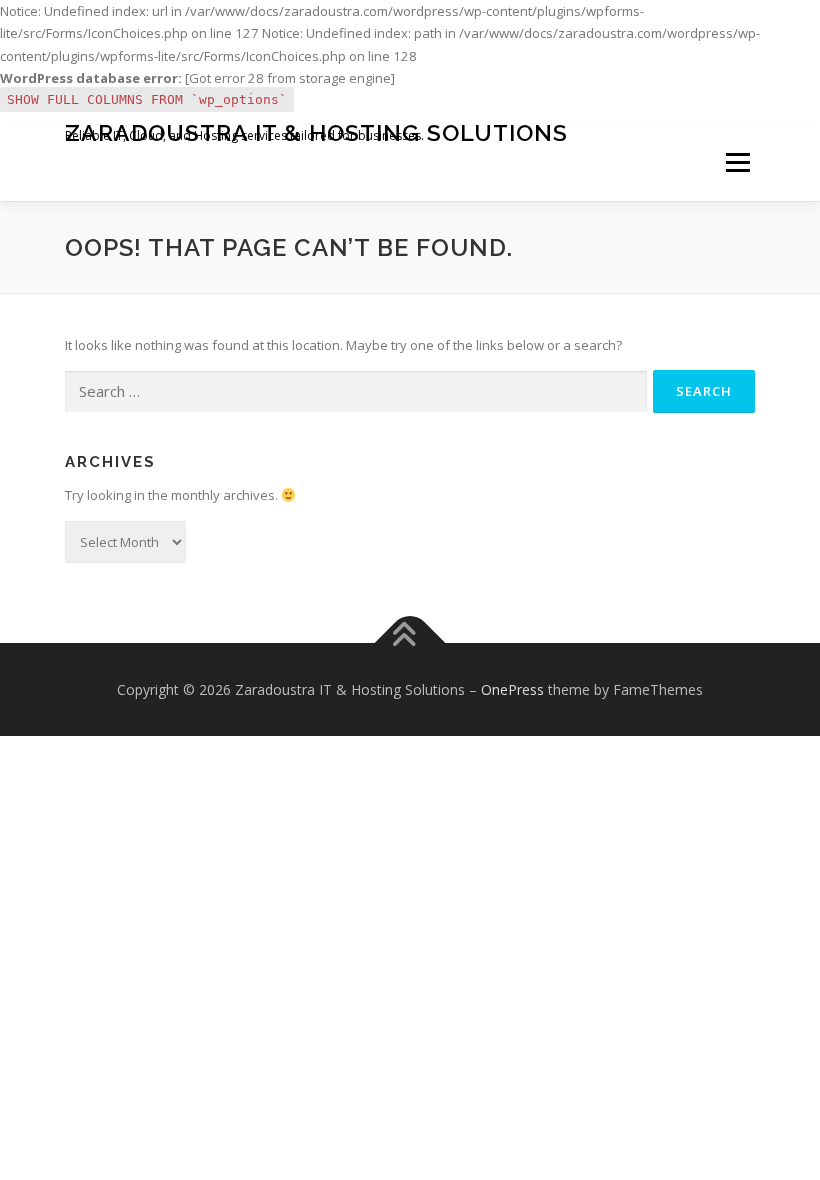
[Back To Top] (410, 642)
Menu (737, 163)
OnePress (512, 689)
